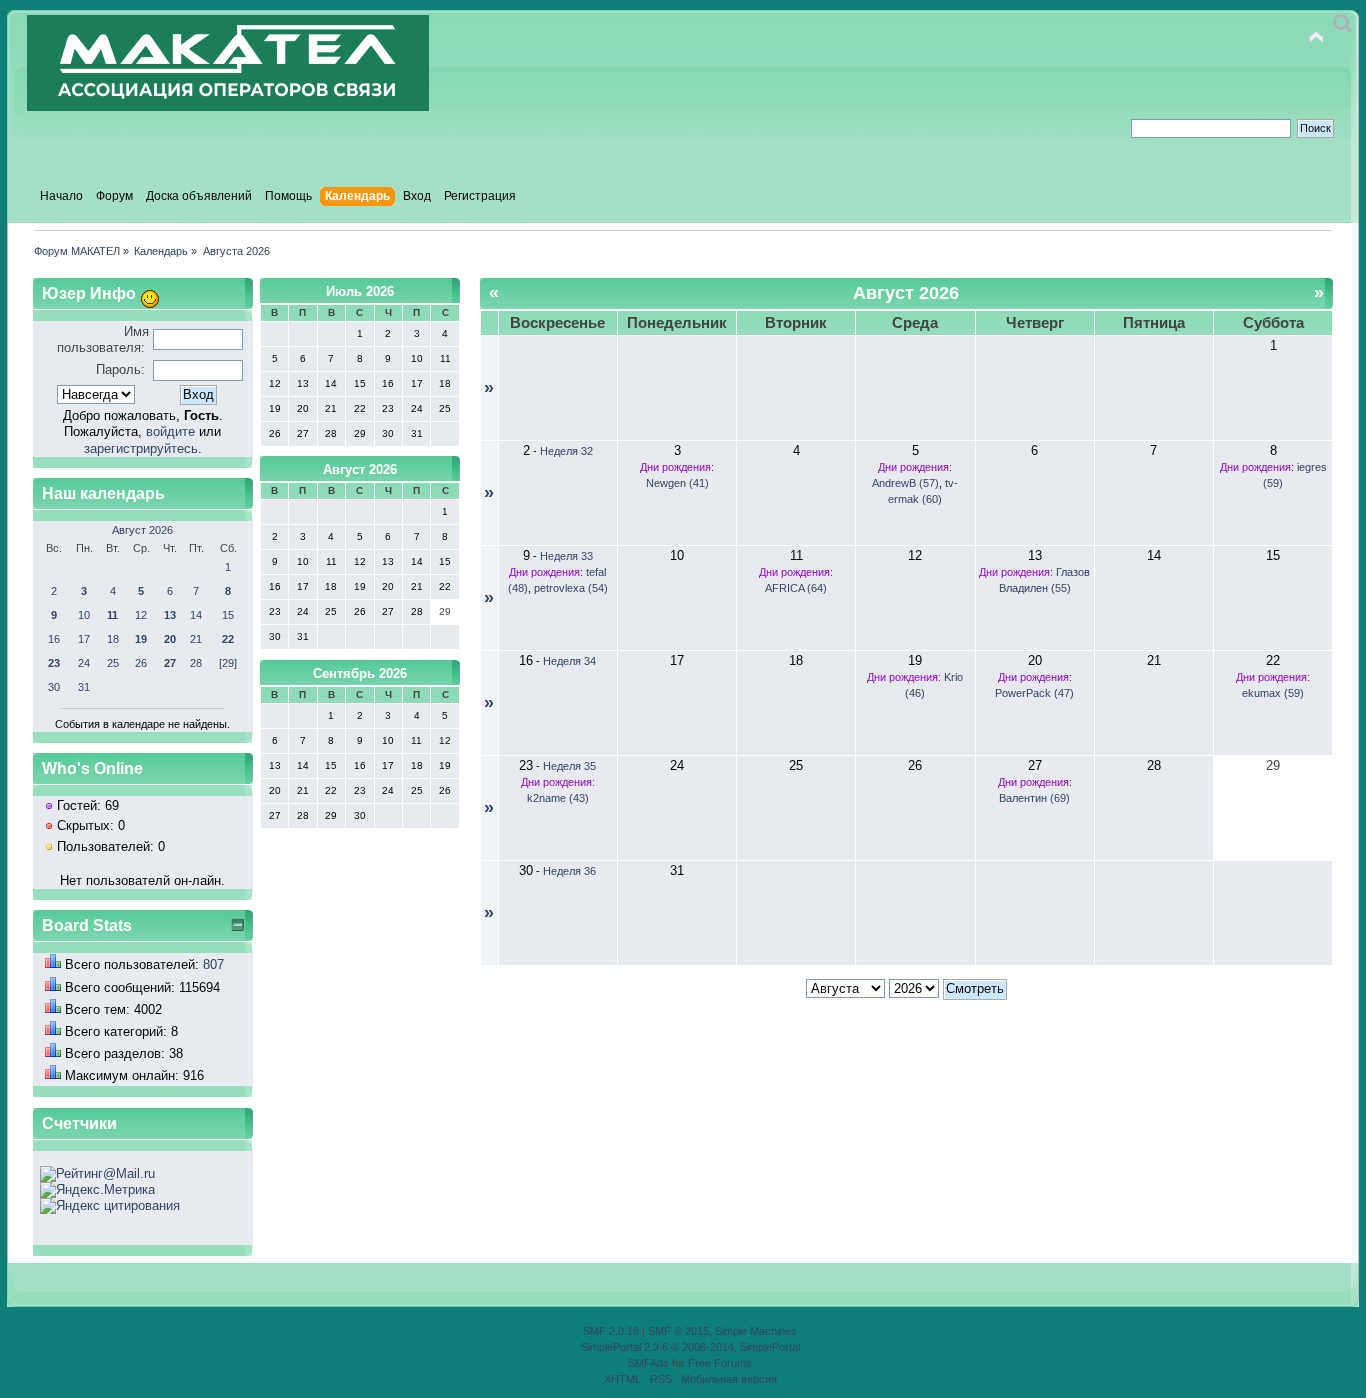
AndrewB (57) (905, 483)
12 (141, 615)
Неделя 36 (569, 871)
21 (196, 639)
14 (196, 615)
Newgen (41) (677, 483)
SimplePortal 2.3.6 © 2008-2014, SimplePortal (690, 1347)
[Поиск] (1342, 23)
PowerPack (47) (1034, 693)
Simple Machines (756, 1331)
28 (196, 663)
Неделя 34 (569, 661)
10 (84, 615)
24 (84, 663)
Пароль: (120, 369)
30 (54, 687)
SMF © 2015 (678, 1331)
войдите (170, 431)
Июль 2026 (360, 291)
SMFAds (648, 1363)
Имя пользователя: (103, 339)
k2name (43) (558, 798)
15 (228, 615)
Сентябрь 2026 (360, 673)
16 (54, 639)
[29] (228, 663)
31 (84, 687)
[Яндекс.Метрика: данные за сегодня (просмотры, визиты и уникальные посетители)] (97, 1190)
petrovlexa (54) (571, 588)
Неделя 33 (566, 556)
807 (213, 964)
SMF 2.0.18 (611, 1331)
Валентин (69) (1034, 798)
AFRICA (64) (796, 588)
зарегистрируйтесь (141, 448)
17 (84, 639)
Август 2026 (142, 530)
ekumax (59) (1273, 693)
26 (141, 663)
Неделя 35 (569, 766)
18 (113, 639)
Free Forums (720, 1363)
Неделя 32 (566, 451)
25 (113, 663)
